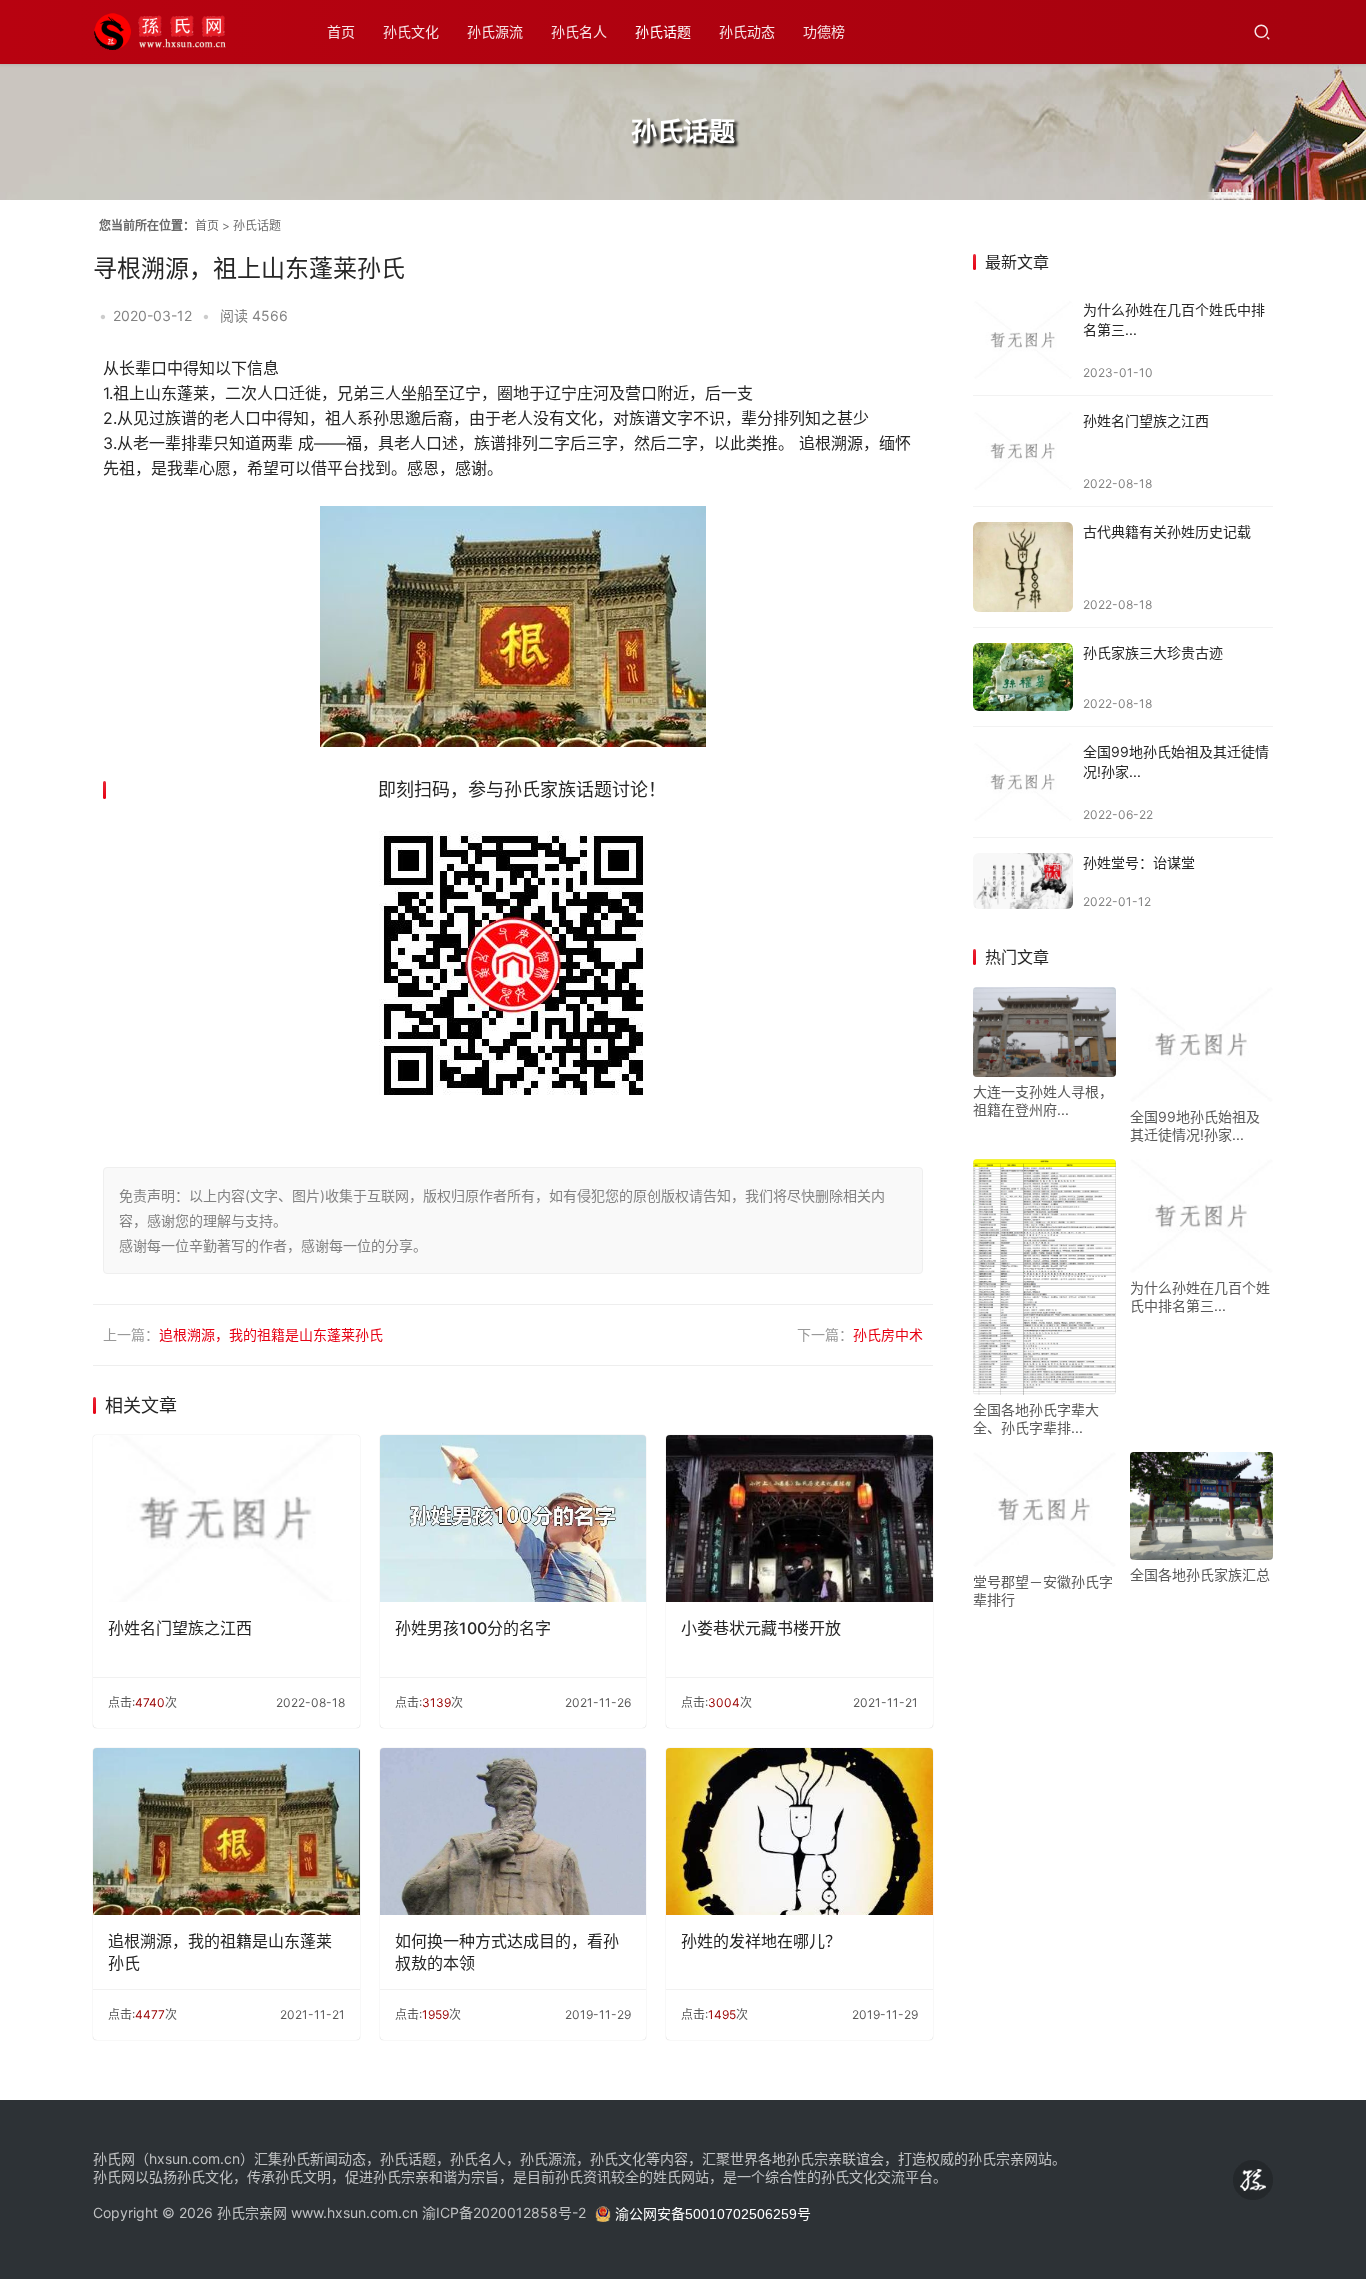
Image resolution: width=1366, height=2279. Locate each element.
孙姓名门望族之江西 (180, 1628)
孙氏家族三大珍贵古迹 (1153, 652)
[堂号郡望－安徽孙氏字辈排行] (1044, 1509)
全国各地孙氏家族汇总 (1200, 1574)
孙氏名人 (579, 31)
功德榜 (824, 31)
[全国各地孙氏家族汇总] (1201, 1505)
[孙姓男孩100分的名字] (513, 1518)
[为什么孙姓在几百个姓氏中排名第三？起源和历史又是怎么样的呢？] (1023, 340)
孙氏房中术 (888, 1335)
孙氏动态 (747, 31)
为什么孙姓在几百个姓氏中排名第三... (1200, 1296)
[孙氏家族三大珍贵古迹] (1023, 677)
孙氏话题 (663, 31)
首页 (341, 31)
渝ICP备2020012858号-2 (504, 2212)
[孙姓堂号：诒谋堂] (1023, 881)
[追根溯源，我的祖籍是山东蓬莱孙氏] (226, 1831)
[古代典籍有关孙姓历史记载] (1023, 567)
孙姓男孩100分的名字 (473, 1628)
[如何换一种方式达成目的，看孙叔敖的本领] (513, 1831)
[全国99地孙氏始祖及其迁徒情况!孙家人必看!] (1023, 782)
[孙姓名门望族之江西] (226, 1518)
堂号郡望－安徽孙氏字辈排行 (1043, 1590)
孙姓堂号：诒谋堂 (1139, 862)
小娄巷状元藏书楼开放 (761, 1628)
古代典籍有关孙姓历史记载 (1167, 531)
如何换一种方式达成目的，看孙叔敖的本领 (507, 1952)
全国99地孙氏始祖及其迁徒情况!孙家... (1195, 1125)
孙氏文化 (411, 31)
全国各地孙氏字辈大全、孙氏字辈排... (1036, 1418)
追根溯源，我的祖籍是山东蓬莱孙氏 (271, 1335)
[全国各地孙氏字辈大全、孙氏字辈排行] (1044, 1277)
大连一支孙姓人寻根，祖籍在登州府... (1043, 1100)
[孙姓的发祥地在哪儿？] (799, 1831)
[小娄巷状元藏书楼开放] (799, 1518)
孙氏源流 (495, 31)
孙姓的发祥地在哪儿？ (761, 1941)
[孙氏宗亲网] (183, 22)
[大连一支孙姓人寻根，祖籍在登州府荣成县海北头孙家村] (1044, 1032)
